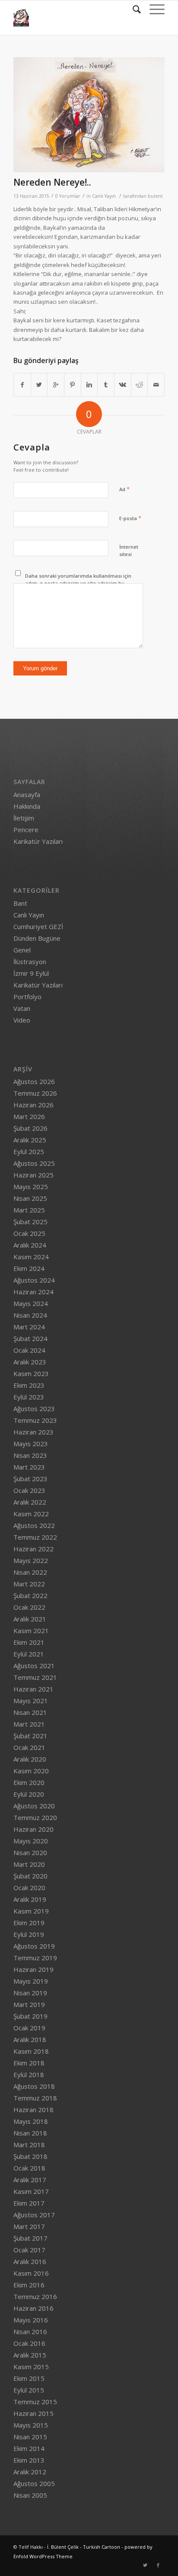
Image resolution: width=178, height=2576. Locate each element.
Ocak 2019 (29, 2028)
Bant (20, 903)
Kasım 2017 (31, 2191)
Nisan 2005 (30, 2495)
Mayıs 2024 (31, 1303)
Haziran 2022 (33, 1549)
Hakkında (27, 806)
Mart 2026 (29, 1116)
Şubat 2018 (30, 2156)
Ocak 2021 (29, 1747)
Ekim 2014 (29, 2448)
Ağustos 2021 (34, 1666)
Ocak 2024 (29, 1350)
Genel (22, 950)
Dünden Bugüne (37, 938)
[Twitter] (145, 2565)
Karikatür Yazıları (38, 841)
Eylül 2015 (29, 2390)
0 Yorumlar (68, 196)
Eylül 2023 (29, 1397)
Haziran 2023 (33, 1432)
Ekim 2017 (29, 2203)
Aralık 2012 (30, 2472)
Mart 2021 (29, 1724)
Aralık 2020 (30, 1759)
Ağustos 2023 (34, 1409)
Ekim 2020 (29, 1782)
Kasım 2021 (31, 1631)
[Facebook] (158, 2565)
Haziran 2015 (33, 2413)
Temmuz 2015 (35, 2402)
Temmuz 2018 (35, 2098)
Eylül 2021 (29, 1654)
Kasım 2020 (31, 1771)
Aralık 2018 (30, 2039)
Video (22, 1020)
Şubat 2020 (30, 1876)
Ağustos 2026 (34, 1081)
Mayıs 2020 (31, 1841)
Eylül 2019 (29, 1934)
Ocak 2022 (29, 1607)
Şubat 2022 (30, 1595)
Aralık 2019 (30, 1899)
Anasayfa (27, 794)
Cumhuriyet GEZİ (38, 926)
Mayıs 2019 (31, 1981)
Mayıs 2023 (31, 1444)
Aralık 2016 (30, 2261)
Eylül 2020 (29, 1794)
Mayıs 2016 (31, 2320)
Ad (124, 489)
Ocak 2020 (29, 1888)
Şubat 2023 (30, 1479)
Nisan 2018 (30, 2133)
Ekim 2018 (29, 2063)
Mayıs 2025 (31, 1187)
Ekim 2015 (29, 2378)
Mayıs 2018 (31, 2121)
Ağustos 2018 (34, 2086)
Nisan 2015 (30, 2437)
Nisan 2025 (30, 1198)
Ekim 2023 (29, 1385)
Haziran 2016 (33, 2308)
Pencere (26, 830)
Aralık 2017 (30, 2180)
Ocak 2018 (29, 2168)
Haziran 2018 (33, 2110)
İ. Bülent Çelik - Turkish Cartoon (84, 2547)
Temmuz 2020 (35, 1817)
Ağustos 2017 (34, 2215)
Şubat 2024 (30, 1338)
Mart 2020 (29, 1864)
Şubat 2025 (30, 1222)
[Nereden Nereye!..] (89, 115)
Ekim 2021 (29, 1642)
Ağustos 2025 (34, 1163)
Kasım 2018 (31, 2051)
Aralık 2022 (30, 1502)
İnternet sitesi (129, 550)
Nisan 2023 (30, 1455)
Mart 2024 (29, 1327)
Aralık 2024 (30, 1245)
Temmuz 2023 (35, 1420)
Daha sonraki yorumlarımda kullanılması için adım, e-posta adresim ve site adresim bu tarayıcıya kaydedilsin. (78, 583)
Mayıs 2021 (31, 1701)
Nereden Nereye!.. (52, 182)
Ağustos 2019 (34, 1946)
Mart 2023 (29, 1467)
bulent (155, 196)
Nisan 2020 (30, 1852)
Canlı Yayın (104, 196)
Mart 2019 (29, 2004)
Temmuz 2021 (35, 1677)
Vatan (22, 1008)
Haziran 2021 (33, 1689)
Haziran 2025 (33, 1175)
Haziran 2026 (33, 1105)
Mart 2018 (29, 2145)
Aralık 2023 (30, 1362)
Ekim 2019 (29, 1923)
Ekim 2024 (29, 1268)
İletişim (24, 818)
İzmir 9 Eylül (31, 973)
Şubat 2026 (30, 1128)
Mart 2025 (29, 1210)
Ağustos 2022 (34, 1525)
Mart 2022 (29, 1584)
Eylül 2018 (29, 2074)
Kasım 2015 (31, 2367)
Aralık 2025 (30, 1140)
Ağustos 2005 (34, 2483)
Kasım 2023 (31, 1373)
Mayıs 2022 (31, 1560)
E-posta (130, 518)
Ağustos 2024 (34, 1280)
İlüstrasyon (30, 962)
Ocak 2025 (29, 1233)
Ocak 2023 (29, 1490)
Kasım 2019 (31, 1911)
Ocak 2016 (29, 2343)
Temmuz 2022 (35, 1537)
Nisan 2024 (30, 1315)
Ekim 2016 (29, 2285)
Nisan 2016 (30, 2332)
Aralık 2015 (30, 2355)
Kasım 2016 (31, 2273)
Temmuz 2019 (35, 1958)
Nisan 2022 (30, 1572)
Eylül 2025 (29, 1151)
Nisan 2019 (30, 1993)
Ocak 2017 (29, 2250)
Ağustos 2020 (34, 1806)
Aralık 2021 (30, 1619)
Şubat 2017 (30, 2238)
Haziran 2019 (33, 1969)
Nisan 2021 (30, 1712)
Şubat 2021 (30, 1736)
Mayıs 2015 (31, 2425)
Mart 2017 (29, 2226)
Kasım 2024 (31, 1257)
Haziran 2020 (33, 1829)
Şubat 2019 (30, 2016)
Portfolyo (27, 997)
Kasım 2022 (31, 1514)
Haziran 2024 (33, 1292)
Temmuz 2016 (35, 2296)
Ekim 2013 (29, 2460)
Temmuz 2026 (35, 1093)
